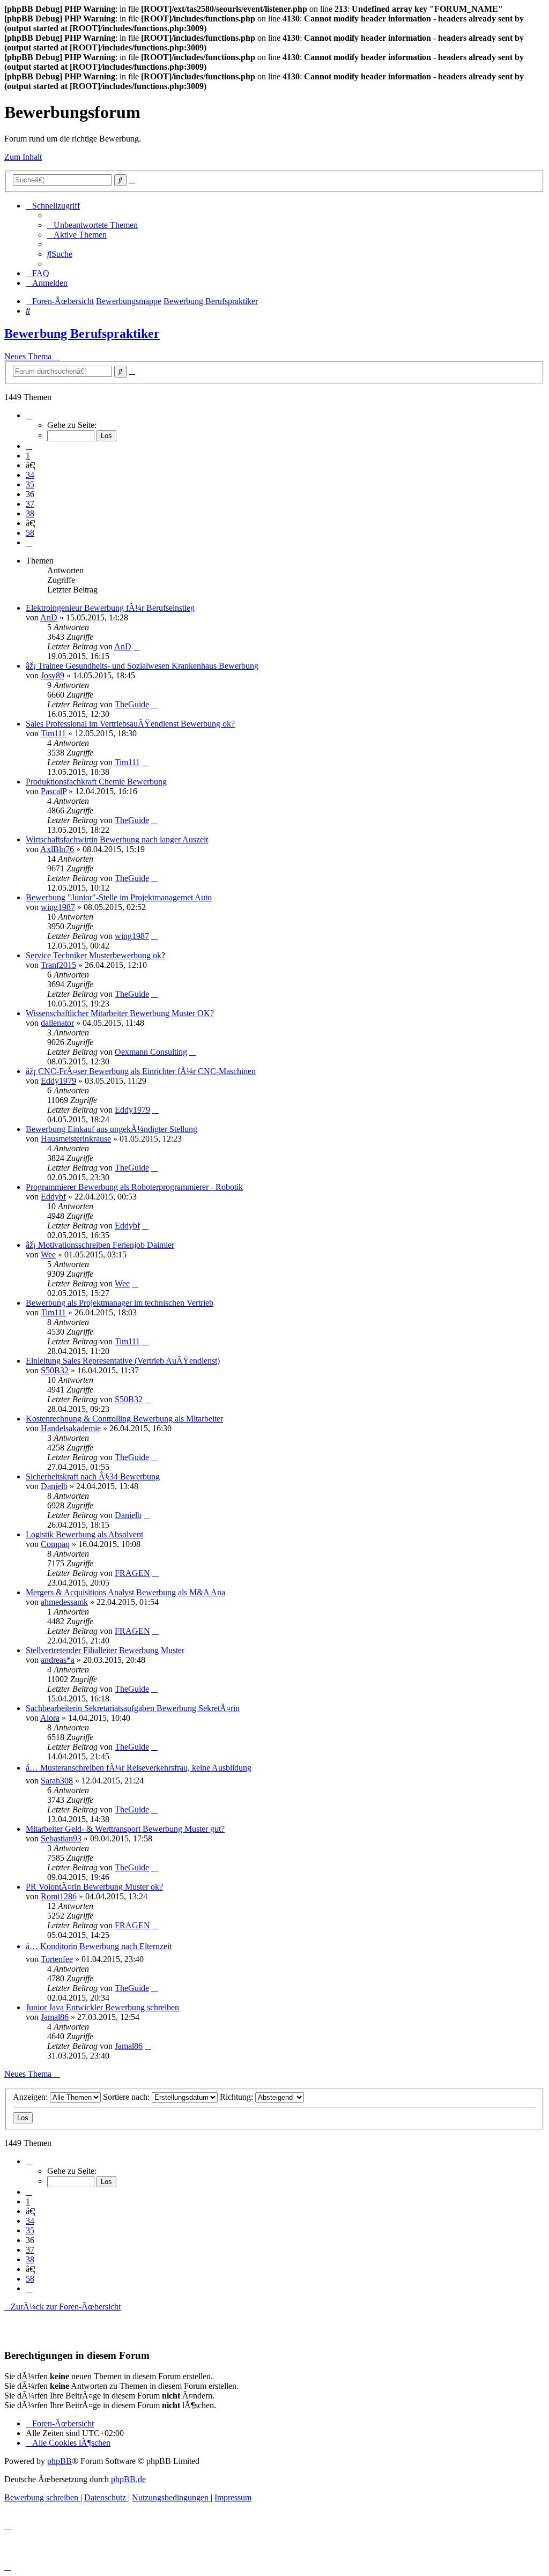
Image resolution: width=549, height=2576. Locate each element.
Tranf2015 (58, 965)
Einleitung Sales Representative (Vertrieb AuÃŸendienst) (123, 1361)
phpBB (60, 2461)
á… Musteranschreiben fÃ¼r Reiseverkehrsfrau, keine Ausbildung (139, 1768)
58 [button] (30, 533)
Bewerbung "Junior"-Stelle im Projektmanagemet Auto (119, 897)
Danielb (54, 1486)
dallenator (57, 1023)
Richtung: (238, 2097)
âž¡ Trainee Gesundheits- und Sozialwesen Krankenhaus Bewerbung (142, 666)
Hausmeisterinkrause (76, 1139)
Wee (48, 1254)
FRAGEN (132, 1573)
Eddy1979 (58, 1081)
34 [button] (30, 475)
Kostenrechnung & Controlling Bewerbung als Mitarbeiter (124, 1419)
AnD (49, 617)
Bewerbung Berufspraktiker (82, 334)
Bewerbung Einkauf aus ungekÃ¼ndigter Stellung (112, 1129)
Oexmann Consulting (151, 1052)
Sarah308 (57, 1781)
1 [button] (28, 456)
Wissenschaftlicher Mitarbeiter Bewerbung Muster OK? (120, 1013)
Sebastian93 (61, 1838)
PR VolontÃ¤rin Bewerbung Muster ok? (94, 1887)
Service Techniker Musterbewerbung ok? (95, 955)
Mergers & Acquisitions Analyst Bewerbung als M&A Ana (125, 1592)
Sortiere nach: (127, 2097)
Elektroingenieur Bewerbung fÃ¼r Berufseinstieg (110, 608)
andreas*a (58, 1660)
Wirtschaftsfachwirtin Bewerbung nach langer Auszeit (117, 839)
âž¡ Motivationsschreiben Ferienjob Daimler (100, 1245)
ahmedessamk (64, 1602)
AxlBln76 (57, 849)
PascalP (54, 791)
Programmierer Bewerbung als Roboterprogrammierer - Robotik (134, 1187)
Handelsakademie (71, 1428)
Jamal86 (55, 2017)
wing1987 (58, 907)
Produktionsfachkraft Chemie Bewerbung (96, 782)
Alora (50, 1718)
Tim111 (53, 733)
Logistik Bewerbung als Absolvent (84, 1534)
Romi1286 (59, 1896)
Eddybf (53, 1197)
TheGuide (132, 704)
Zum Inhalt (23, 157)
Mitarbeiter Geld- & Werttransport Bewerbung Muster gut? (125, 1829)
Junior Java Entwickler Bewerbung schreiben (102, 2007)
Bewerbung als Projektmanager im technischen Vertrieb (120, 1303)
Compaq (55, 1544)
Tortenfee (57, 1959)
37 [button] (30, 504)
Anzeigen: (31, 2097)
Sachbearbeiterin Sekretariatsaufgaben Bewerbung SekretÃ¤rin (133, 1708)
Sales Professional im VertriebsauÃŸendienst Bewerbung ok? (130, 724)
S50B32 (55, 1370)
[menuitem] (92, 225)
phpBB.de (128, 2479)
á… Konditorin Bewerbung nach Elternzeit (99, 1946)
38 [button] (30, 513)
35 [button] (30, 484)
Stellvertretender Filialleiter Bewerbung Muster (105, 1650)
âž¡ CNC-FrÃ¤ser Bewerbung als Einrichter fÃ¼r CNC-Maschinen (141, 1071)
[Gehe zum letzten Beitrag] (137, 646)
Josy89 (53, 675)
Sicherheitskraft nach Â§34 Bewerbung (93, 1476)
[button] (29, 415)
